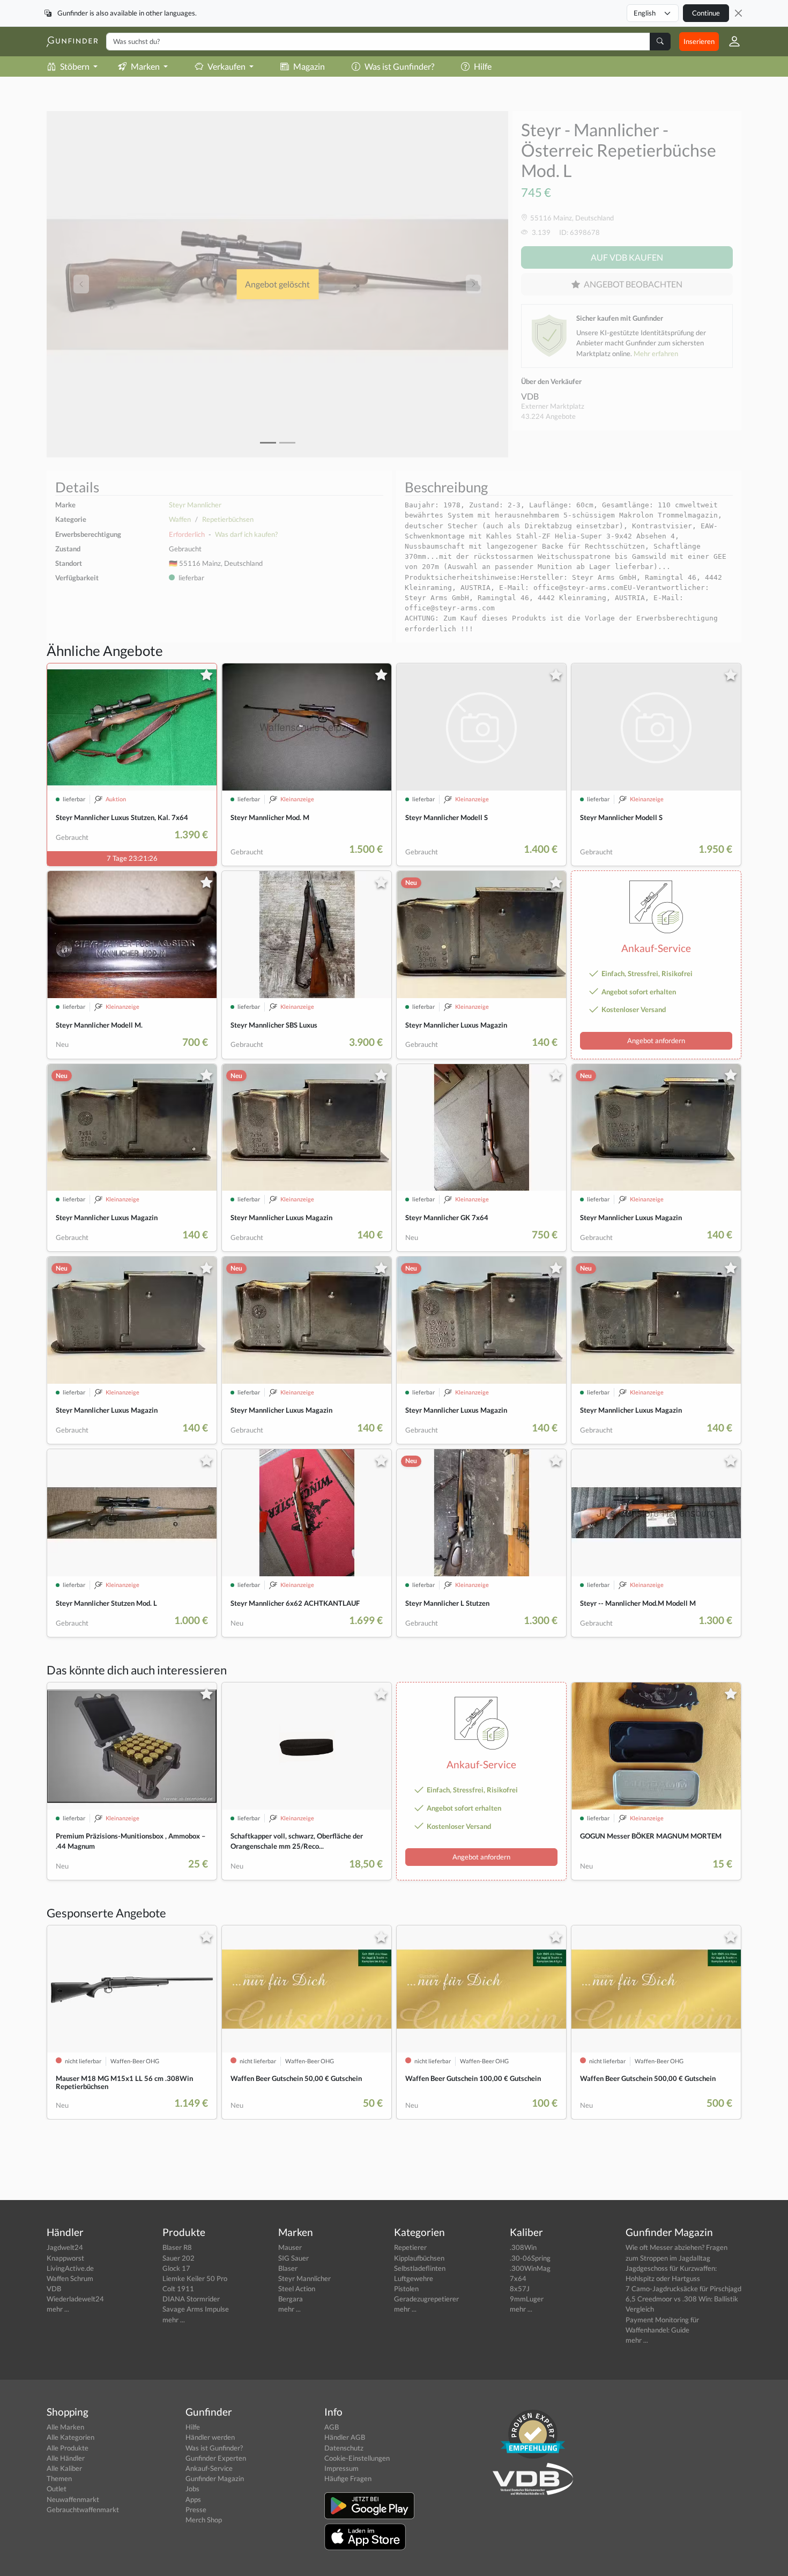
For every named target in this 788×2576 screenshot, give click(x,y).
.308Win (523, 2247)
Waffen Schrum (70, 2278)
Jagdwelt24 (65, 2247)
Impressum (341, 2468)
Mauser (290, 2247)
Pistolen (406, 2289)
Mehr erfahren (656, 353)
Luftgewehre (414, 2278)
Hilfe (483, 66)
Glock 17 (176, 2268)
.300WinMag (530, 2268)
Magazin (309, 66)
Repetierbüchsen (228, 519)
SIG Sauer (293, 2258)
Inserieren (699, 41)
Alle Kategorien (70, 2437)
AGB (332, 2427)
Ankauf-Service (209, 2468)
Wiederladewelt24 (75, 2299)
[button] (730, 41)
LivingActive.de (70, 2268)
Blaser (288, 2268)
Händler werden (210, 2437)
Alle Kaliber (64, 2468)
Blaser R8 (177, 2247)
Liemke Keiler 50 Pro (195, 2278)
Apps (193, 2499)
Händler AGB (345, 2437)
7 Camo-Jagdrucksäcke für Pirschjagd (683, 2289)
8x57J (520, 2289)
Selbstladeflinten (420, 2268)
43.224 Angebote (548, 416)
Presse (196, 2509)
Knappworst (65, 2258)
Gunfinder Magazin (215, 2478)
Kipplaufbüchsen (419, 2258)
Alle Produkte (68, 2448)
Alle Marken (65, 2427)
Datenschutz (344, 2448)
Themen (59, 2478)
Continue (706, 13)
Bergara (291, 2299)
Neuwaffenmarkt (73, 2499)
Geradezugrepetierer (426, 2299)
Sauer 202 (179, 2258)
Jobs (192, 2489)
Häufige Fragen (348, 2478)
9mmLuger (527, 2299)
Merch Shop (204, 2520)
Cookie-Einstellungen (357, 2458)
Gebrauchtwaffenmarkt (83, 2509)
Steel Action (297, 2289)
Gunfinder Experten (216, 2458)
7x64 (518, 2278)
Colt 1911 (178, 2289)
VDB (530, 396)
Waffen (180, 519)
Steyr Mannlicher (195, 505)
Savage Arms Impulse (196, 2309)
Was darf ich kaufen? (246, 534)
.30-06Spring (530, 2258)
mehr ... (58, 2309)
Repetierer (410, 2247)
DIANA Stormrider (191, 2299)
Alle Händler (66, 2458)
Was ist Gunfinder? (399, 66)
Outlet (57, 2489)
